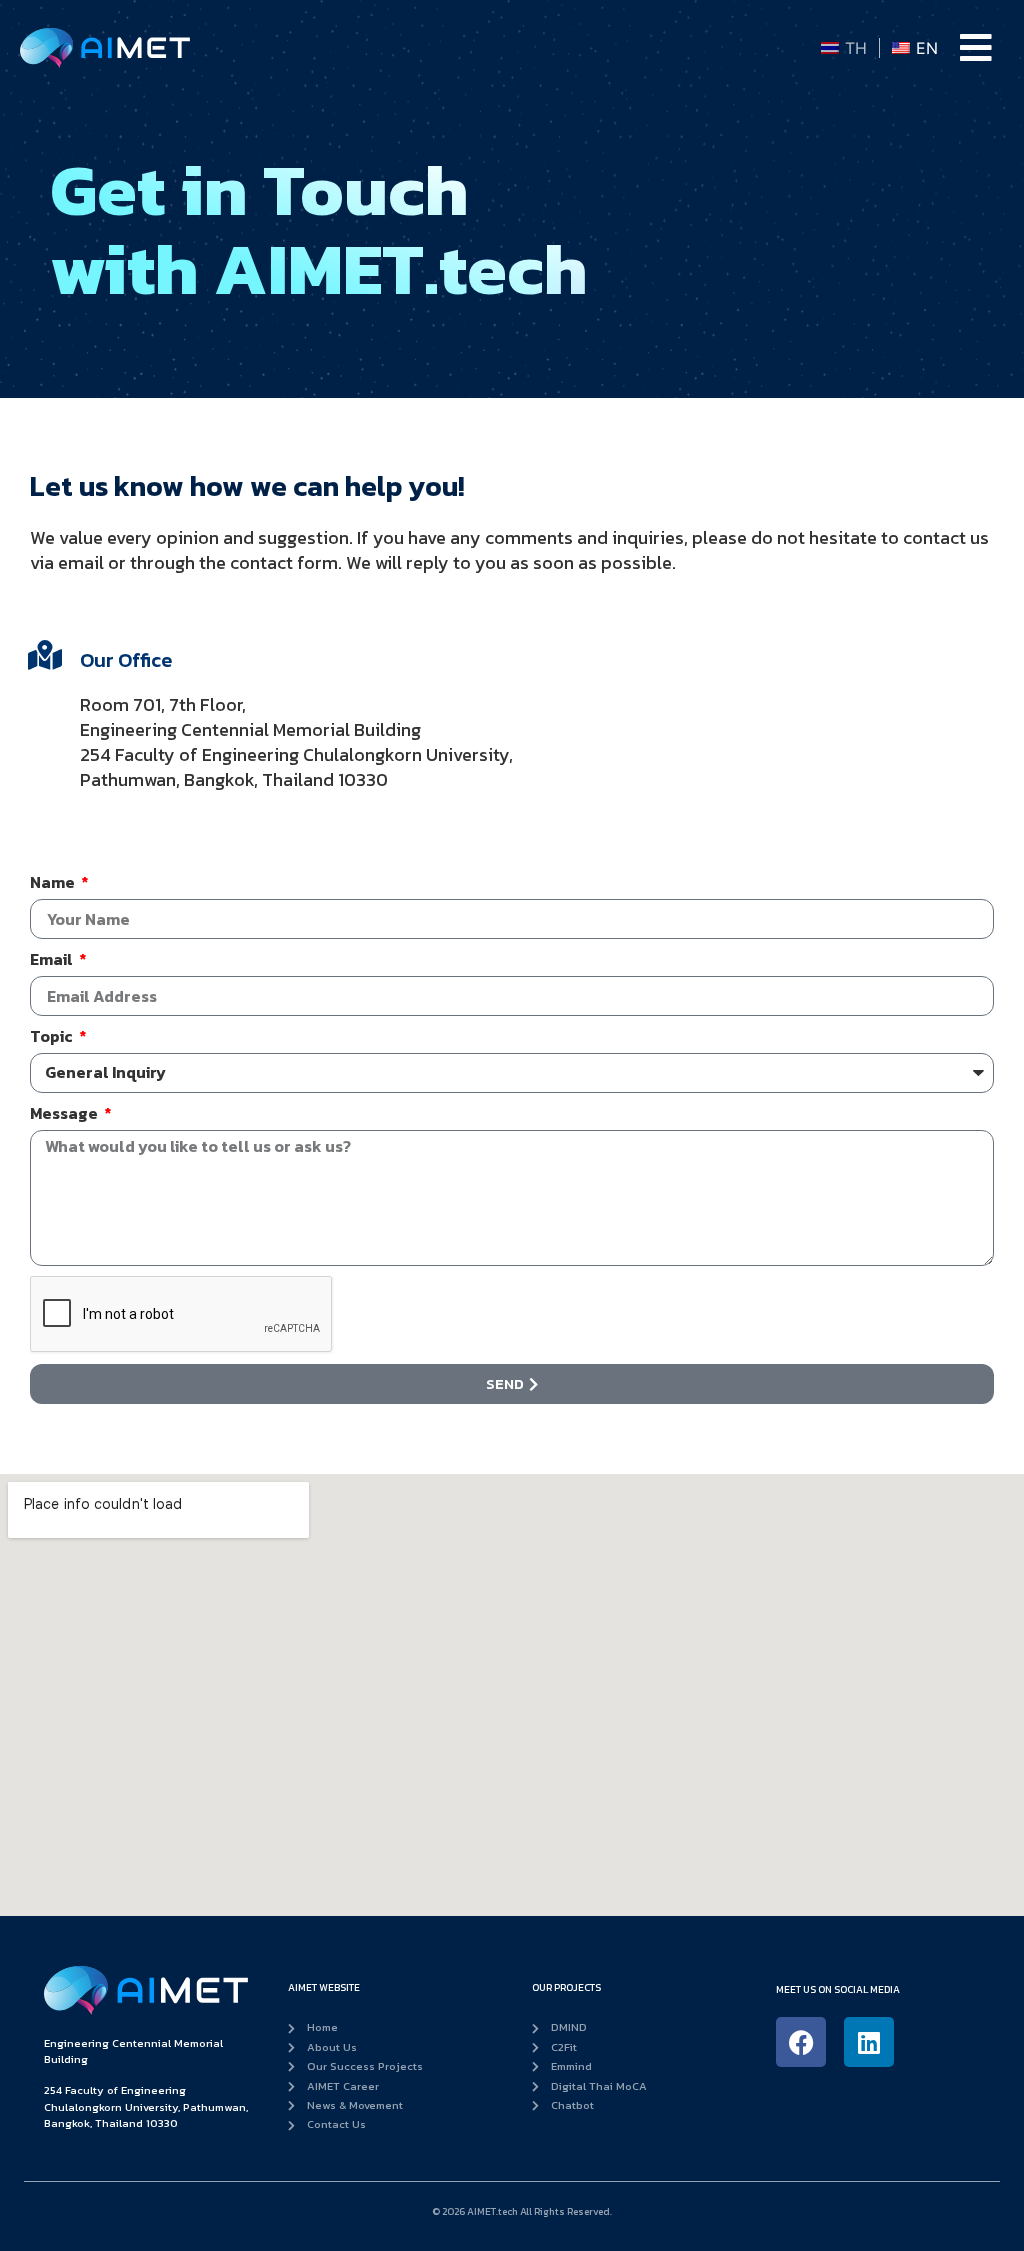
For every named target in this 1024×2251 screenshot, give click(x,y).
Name (54, 883)
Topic (53, 1037)
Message (65, 1114)
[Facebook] (801, 2042)
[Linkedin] (869, 2042)
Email (53, 960)
